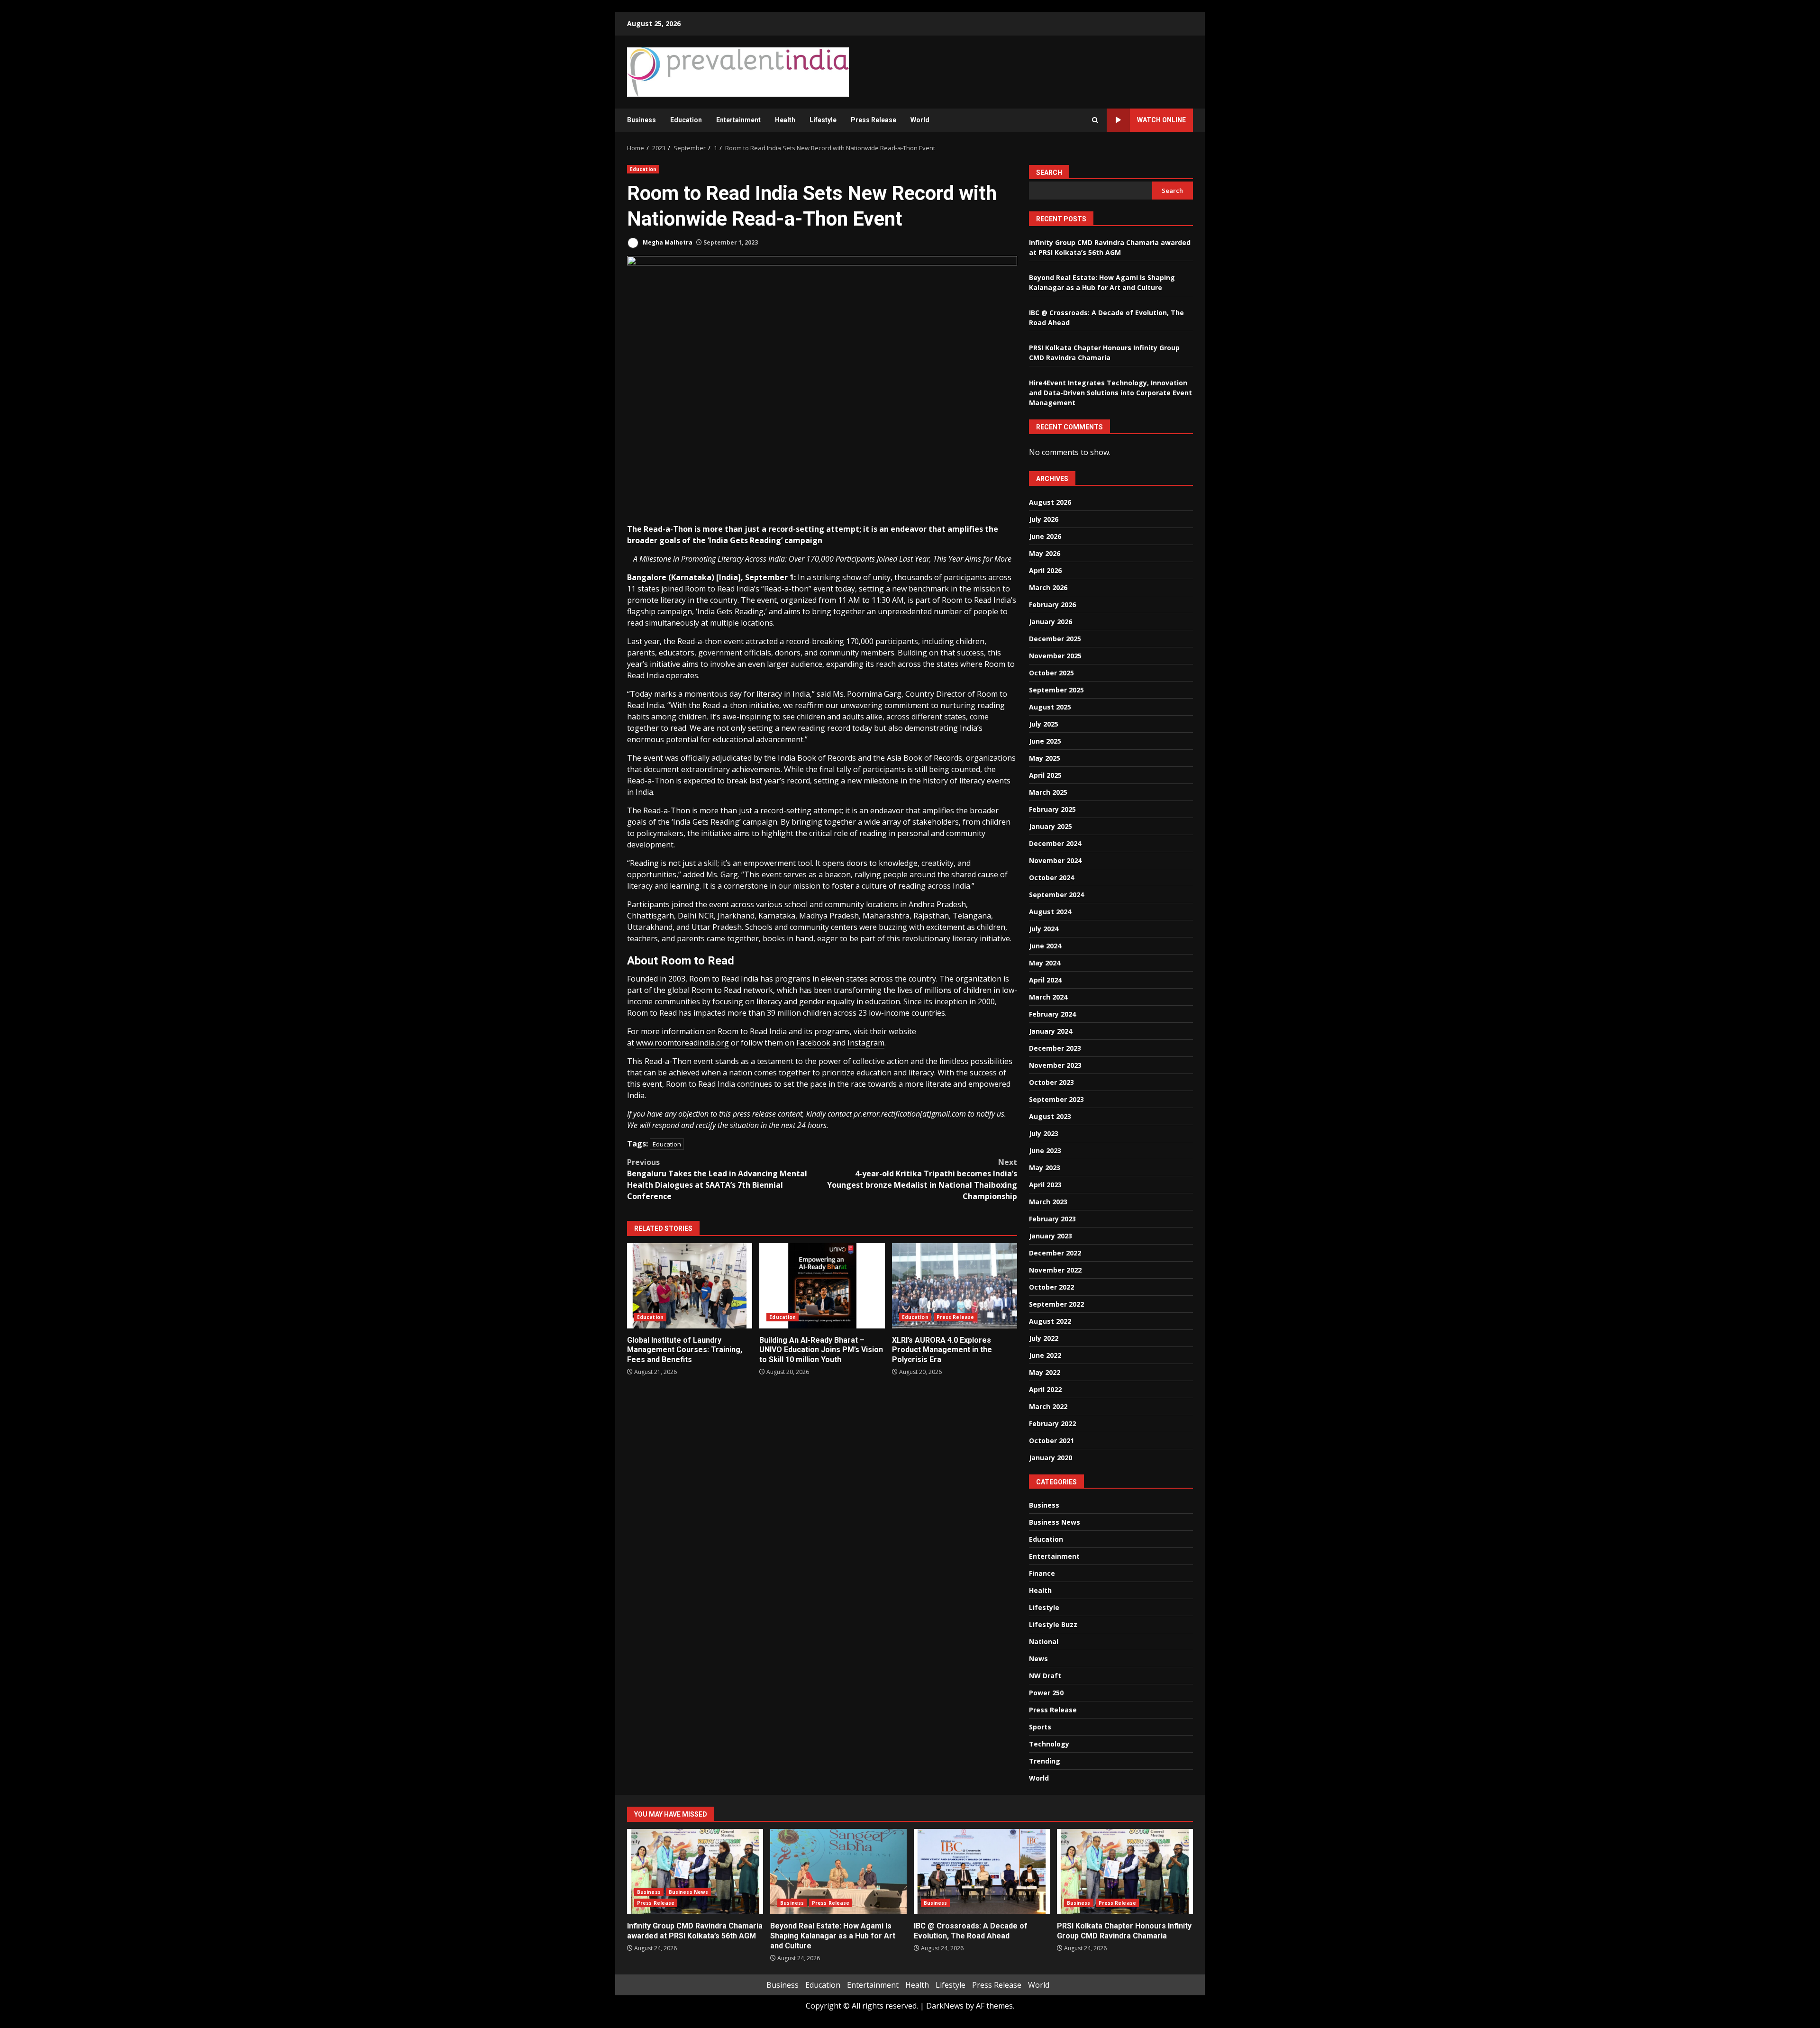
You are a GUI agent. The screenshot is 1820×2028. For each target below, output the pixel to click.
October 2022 (1051, 1287)
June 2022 (1045, 1355)
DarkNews (945, 2006)
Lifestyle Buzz (1053, 1624)
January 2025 (1051, 826)
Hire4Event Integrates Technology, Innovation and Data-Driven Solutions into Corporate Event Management (1110, 393)
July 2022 (1044, 1338)
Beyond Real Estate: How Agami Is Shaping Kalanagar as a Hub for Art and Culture (838, 1872)
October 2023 (1051, 1082)
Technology (1049, 1744)
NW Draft (1045, 1676)
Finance (1042, 1573)
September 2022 (1056, 1304)
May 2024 (1045, 963)
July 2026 (1044, 519)
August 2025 (1050, 707)
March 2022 (1048, 1406)
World (920, 120)
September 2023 (1056, 1099)
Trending (1045, 1761)
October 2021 (1051, 1441)
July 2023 (1044, 1133)
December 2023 (1055, 1048)
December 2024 (1055, 843)
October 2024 (1051, 878)
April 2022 (1045, 1389)
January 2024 (1051, 1031)
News (1038, 1659)
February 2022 (1052, 1423)
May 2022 (1045, 1372)
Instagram (866, 1043)
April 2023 (1045, 1185)
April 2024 (1045, 980)
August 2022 (1050, 1321)
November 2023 (1055, 1065)
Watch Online (1161, 120)
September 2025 (1056, 690)
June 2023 (1045, 1150)
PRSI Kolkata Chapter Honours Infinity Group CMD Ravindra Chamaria (1125, 1872)
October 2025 (1051, 673)
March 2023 (1048, 1202)
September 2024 (1056, 895)
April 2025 (1045, 775)
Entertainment (738, 120)
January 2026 (1051, 622)
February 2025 (1052, 809)
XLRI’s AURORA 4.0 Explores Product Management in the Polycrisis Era (955, 1286)
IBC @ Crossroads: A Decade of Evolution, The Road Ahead (982, 1872)
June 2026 (1045, 536)
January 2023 (1051, 1236)
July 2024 (1044, 929)
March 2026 (1048, 587)
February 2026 (1052, 605)
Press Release (874, 120)
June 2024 (1045, 946)
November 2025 (1055, 656)
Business (642, 120)
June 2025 (1045, 741)
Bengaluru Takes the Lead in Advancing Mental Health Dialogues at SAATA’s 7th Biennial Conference (717, 1179)
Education (686, 120)
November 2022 (1055, 1270)
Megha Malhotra (667, 242)
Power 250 (1046, 1693)
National (1044, 1641)
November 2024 (1055, 860)
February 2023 (1052, 1219)
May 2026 (1045, 553)
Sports (1040, 1727)
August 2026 (1050, 502)
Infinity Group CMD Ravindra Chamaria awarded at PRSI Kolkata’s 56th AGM (695, 1872)
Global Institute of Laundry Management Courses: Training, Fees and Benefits (690, 1286)
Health (785, 120)
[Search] (1095, 120)
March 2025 (1048, 792)
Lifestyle (823, 120)
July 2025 (1044, 724)
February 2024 (1052, 1014)
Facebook (813, 1043)
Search (1049, 173)
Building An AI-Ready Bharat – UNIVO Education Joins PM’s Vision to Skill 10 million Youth (822, 1286)
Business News (1055, 1522)
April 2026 (1045, 570)
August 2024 (1050, 912)
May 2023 (1045, 1168)
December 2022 (1055, 1253)
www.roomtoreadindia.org (682, 1043)
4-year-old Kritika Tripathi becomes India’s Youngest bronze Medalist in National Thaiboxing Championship (922, 1179)
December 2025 (1055, 639)
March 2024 (1048, 997)
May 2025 (1045, 758)
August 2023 (1050, 1116)
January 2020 (1051, 1458)
